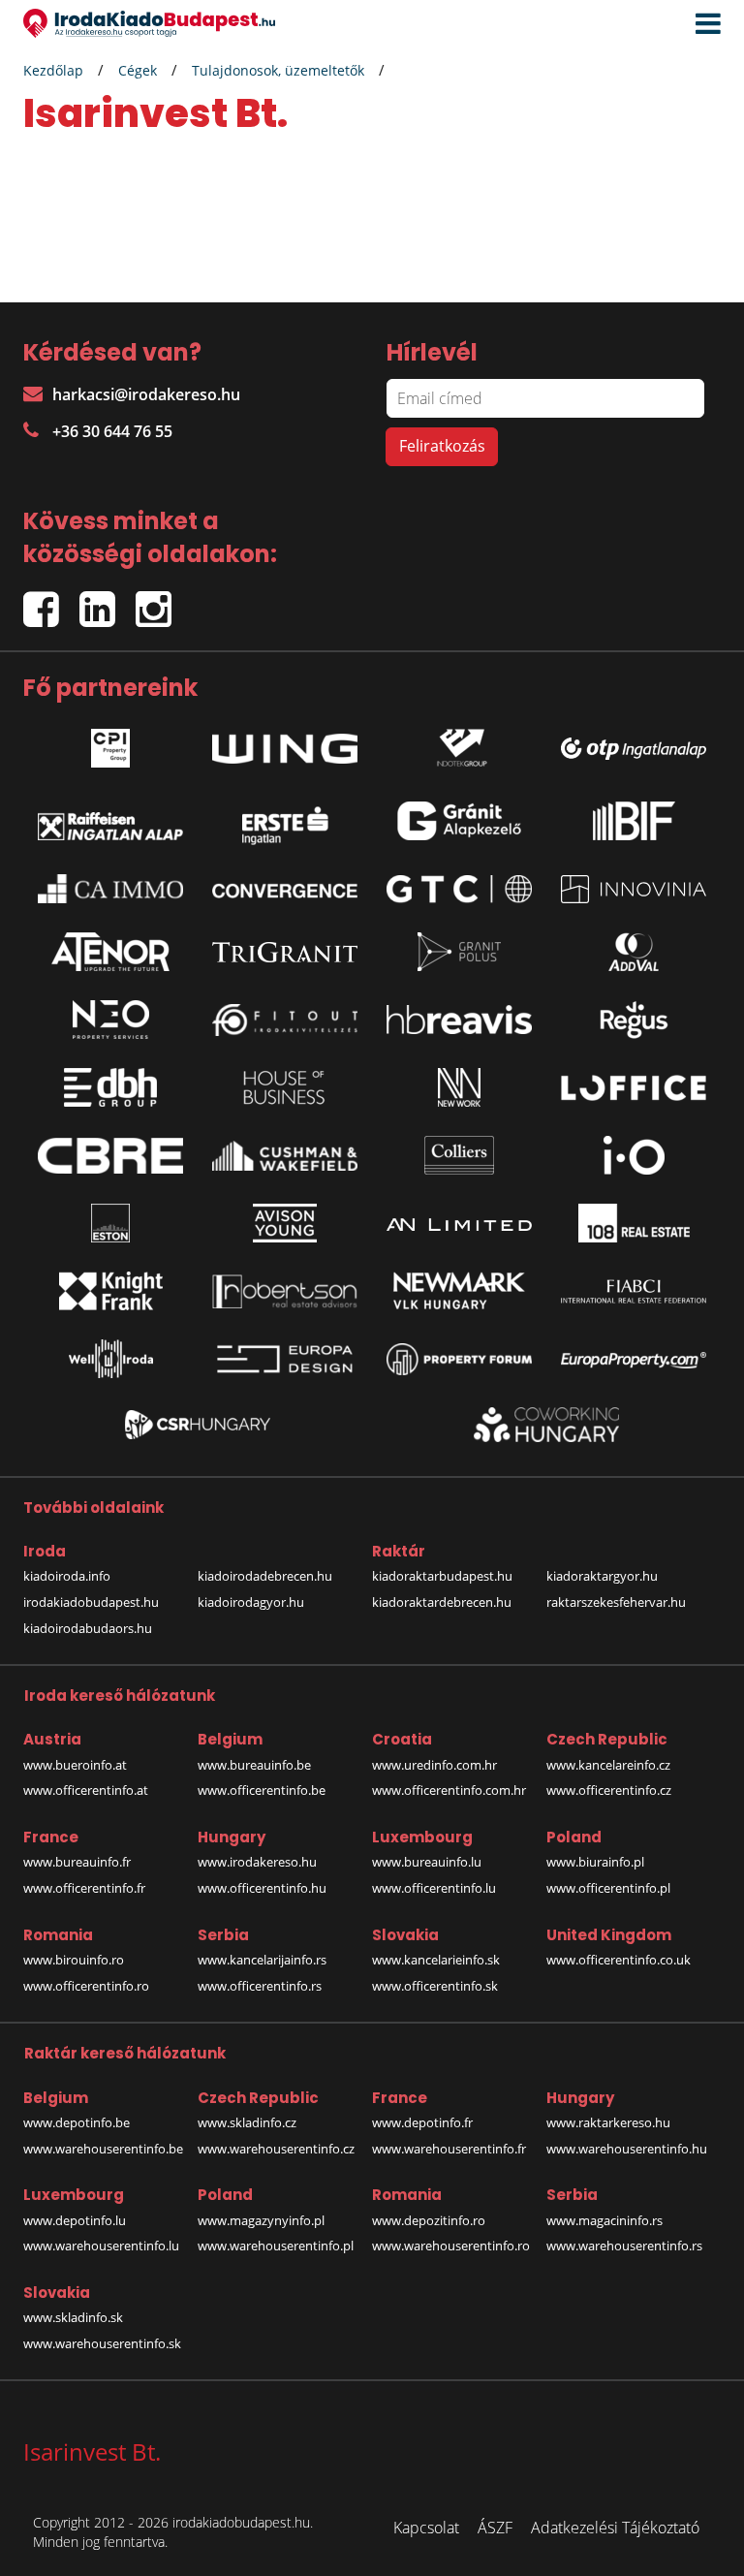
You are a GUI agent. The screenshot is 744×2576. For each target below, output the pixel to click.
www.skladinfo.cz (247, 2122)
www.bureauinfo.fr (77, 1862)
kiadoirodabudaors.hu (88, 1628)
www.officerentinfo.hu (262, 1888)
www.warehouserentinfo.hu (627, 2149)
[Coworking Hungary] (546, 1424)
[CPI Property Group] (110, 743)
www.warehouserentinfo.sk (102, 2343)
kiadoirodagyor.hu (251, 1602)
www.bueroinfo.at (75, 1765)
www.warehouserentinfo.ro (451, 2246)
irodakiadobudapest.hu (91, 1602)
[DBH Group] (110, 1087)
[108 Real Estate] (634, 1223)
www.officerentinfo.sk (435, 1986)
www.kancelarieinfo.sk (436, 1960)
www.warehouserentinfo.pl (276, 2246)
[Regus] (634, 1020)
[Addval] (634, 952)
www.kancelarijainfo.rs (262, 1960)
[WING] (285, 743)
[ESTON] (110, 1223)
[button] (703, 24)
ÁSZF (495, 2528)
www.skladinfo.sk (73, 2317)
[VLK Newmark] (459, 1291)
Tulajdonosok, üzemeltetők (278, 70)
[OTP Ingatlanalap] (634, 744)
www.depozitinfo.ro (429, 2220)
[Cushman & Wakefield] (285, 1156)
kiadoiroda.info (67, 1576)
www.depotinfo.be (77, 2122)
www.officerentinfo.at (86, 1790)
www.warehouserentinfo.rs (624, 2246)
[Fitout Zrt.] (285, 1021)
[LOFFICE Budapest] (634, 1088)
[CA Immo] (110, 889)
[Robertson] (285, 1291)
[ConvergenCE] (285, 889)
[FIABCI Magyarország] (634, 1292)
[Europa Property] (634, 1359)
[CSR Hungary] (198, 1425)
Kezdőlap (53, 70)
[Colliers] (459, 1155)
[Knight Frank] (110, 1291)
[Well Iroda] (110, 1359)
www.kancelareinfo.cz (608, 1765)
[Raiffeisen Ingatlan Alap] (110, 821)
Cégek (138, 70)
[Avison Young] (285, 1223)
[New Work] (459, 1087)
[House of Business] (285, 1087)
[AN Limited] (459, 1223)
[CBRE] (110, 1156)
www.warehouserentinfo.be (103, 2149)
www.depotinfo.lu (75, 2220)
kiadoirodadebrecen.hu (265, 1576)
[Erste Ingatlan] (285, 821)
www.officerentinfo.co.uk (619, 1960)
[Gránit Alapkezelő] (459, 821)
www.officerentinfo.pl (608, 1888)
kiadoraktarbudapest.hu (442, 1576)
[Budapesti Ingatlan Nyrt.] (634, 821)
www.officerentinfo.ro (86, 1986)
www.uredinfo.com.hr (434, 1765)
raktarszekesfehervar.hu (616, 1602)
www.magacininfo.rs (604, 2220)
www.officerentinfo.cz (609, 1790)
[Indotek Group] (459, 743)
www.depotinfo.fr (422, 2122)
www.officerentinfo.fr (84, 1888)
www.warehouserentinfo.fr (449, 2149)
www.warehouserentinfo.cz (276, 2149)
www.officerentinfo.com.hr (449, 1790)
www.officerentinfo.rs (260, 1986)
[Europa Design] (285, 1359)
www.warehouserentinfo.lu (101, 2246)
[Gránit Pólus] (459, 952)
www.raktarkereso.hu (608, 2122)
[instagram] (158, 600)
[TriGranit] (285, 953)
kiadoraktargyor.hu (602, 1576)
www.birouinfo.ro (74, 1960)
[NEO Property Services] (110, 1020)
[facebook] (51, 600)
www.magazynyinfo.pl (261, 2220)
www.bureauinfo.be (254, 1765)
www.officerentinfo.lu (434, 1888)
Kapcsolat (426, 2528)
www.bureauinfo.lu (427, 1862)
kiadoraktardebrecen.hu (442, 1602)
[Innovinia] (634, 889)
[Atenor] (110, 952)
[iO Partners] (634, 1155)
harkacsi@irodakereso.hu (146, 394)
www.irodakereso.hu (257, 1862)
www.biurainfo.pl (595, 1862)
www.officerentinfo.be (262, 1790)
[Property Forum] (459, 1359)
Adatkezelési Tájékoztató (615, 2528)
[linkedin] (108, 600)
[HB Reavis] (459, 1020)
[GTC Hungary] (459, 889)
